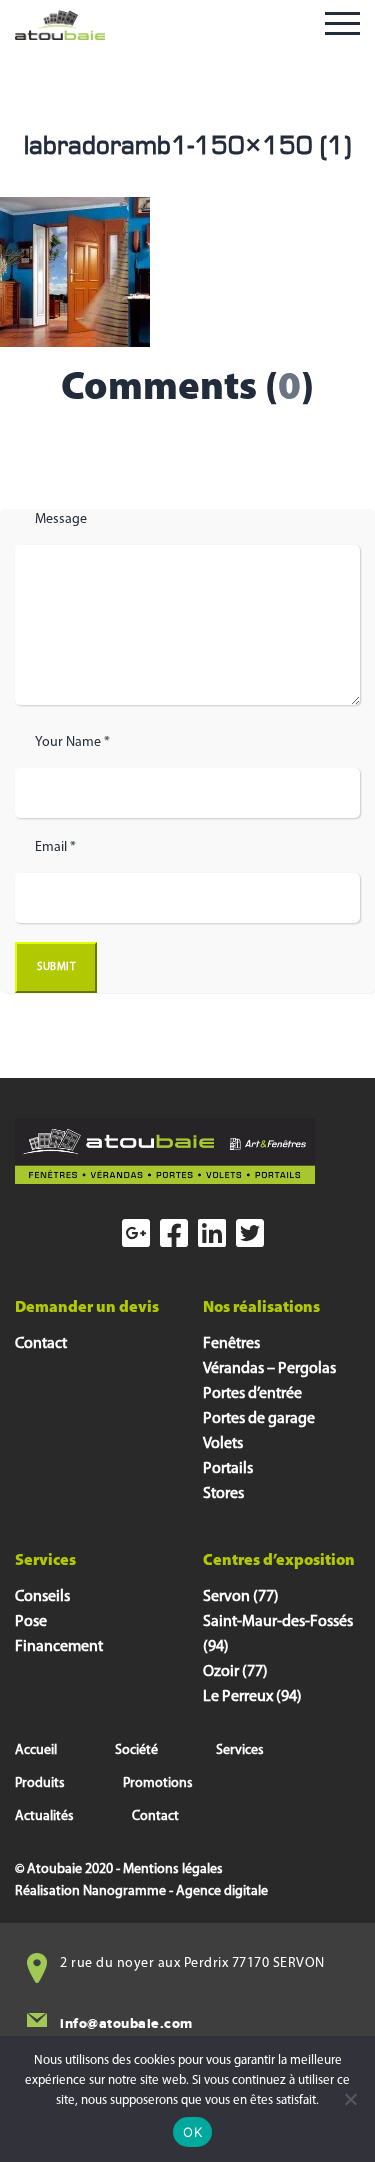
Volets (223, 1444)
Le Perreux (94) (252, 1697)
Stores (223, 1494)
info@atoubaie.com (126, 2023)
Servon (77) (241, 1597)
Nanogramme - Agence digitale (175, 1891)
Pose (31, 1622)
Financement (59, 1647)
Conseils (42, 1597)
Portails (228, 1469)
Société (136, 1750)
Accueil (36, 1750)
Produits (40, 1783)
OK (192, 2132)
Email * (55, 847)
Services (240, 1750)
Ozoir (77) (235, 1672)
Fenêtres (231, 1344)
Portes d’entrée (252, 1394)
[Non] (350, 2099)
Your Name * (72, 742)
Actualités (44, 1816)
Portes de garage (259, 1419)
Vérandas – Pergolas (269, 1369)
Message (61, 519)
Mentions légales (173, 1869)
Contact (41, 1344)
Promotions (158, 1783)
